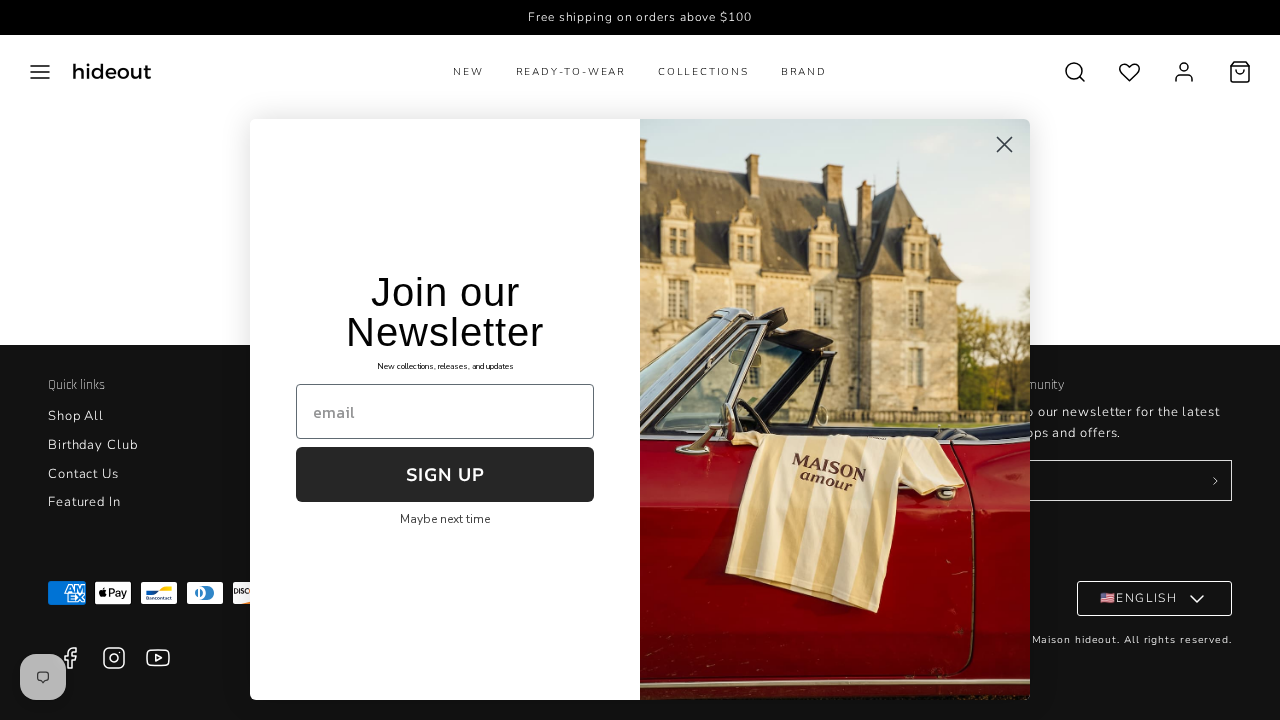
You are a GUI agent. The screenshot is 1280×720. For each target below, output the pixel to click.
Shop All (76, 416)
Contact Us (83, 474)
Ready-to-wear (571, 72)
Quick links (76, 385)
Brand (804, 72)
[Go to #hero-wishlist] (1129, 71)
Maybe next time (445, 519)
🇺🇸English (1139, 598)
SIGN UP (445, 475)
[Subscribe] (1215, 481)
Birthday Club (93, 445)
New (468, 72)
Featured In (84, 502)
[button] (40, 72)
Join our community (1009, 385)
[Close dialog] (1004, 144)
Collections (703, 72)
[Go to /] (112, 71)
